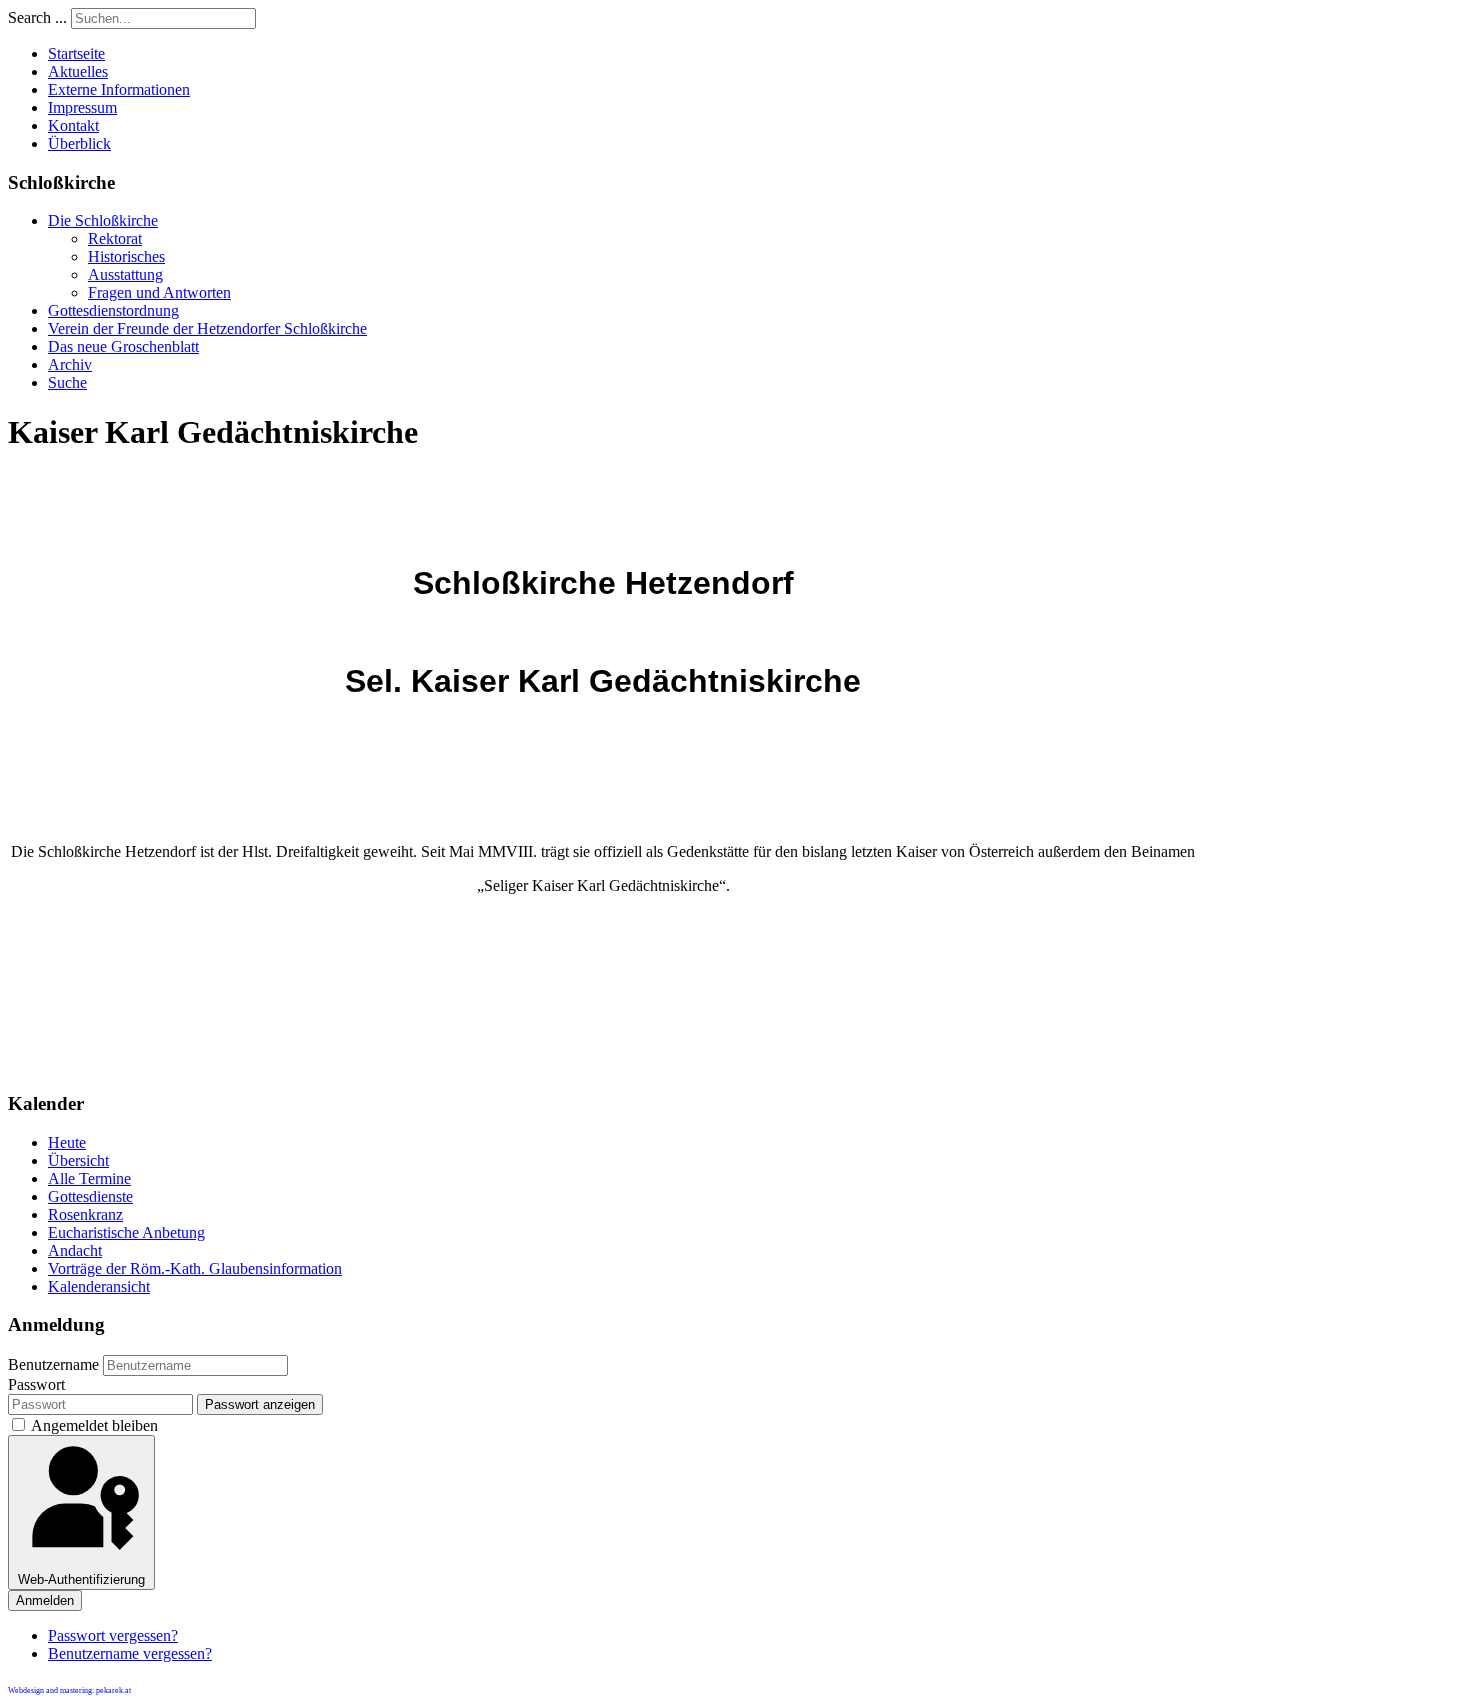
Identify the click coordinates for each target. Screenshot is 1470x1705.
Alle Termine (89, 1178)
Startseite (76, 53)
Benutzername (53, 1364)
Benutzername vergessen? (130, 1653)
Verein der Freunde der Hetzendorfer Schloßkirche (207, 328)
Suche (67, 382)
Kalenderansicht (99, 1286)
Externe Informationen (119, 89)
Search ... (37, 17)
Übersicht (78, 1160)
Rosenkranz (85, 1214)
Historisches (126, 256)
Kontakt (73, 125)
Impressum (82, 107)
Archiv (70, 364)
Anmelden (45, 1600)
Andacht (75, 1250)
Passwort (36, 1384)
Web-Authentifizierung (81, 1579)
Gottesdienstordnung (113, 310)
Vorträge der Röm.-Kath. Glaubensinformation (195, 1268)
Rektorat (115, 238)
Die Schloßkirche (103, 220)
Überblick (79, 143)
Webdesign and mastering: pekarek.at (69, 1690)
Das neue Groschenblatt (123, 346)
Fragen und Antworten (159, 292)
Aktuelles (78, 71)
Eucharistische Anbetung (126, 1232)
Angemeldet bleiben (94, 1425)
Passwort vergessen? (113, 1635)
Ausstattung (125, 274)
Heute (67, 1142)
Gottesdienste (90, 1196)
